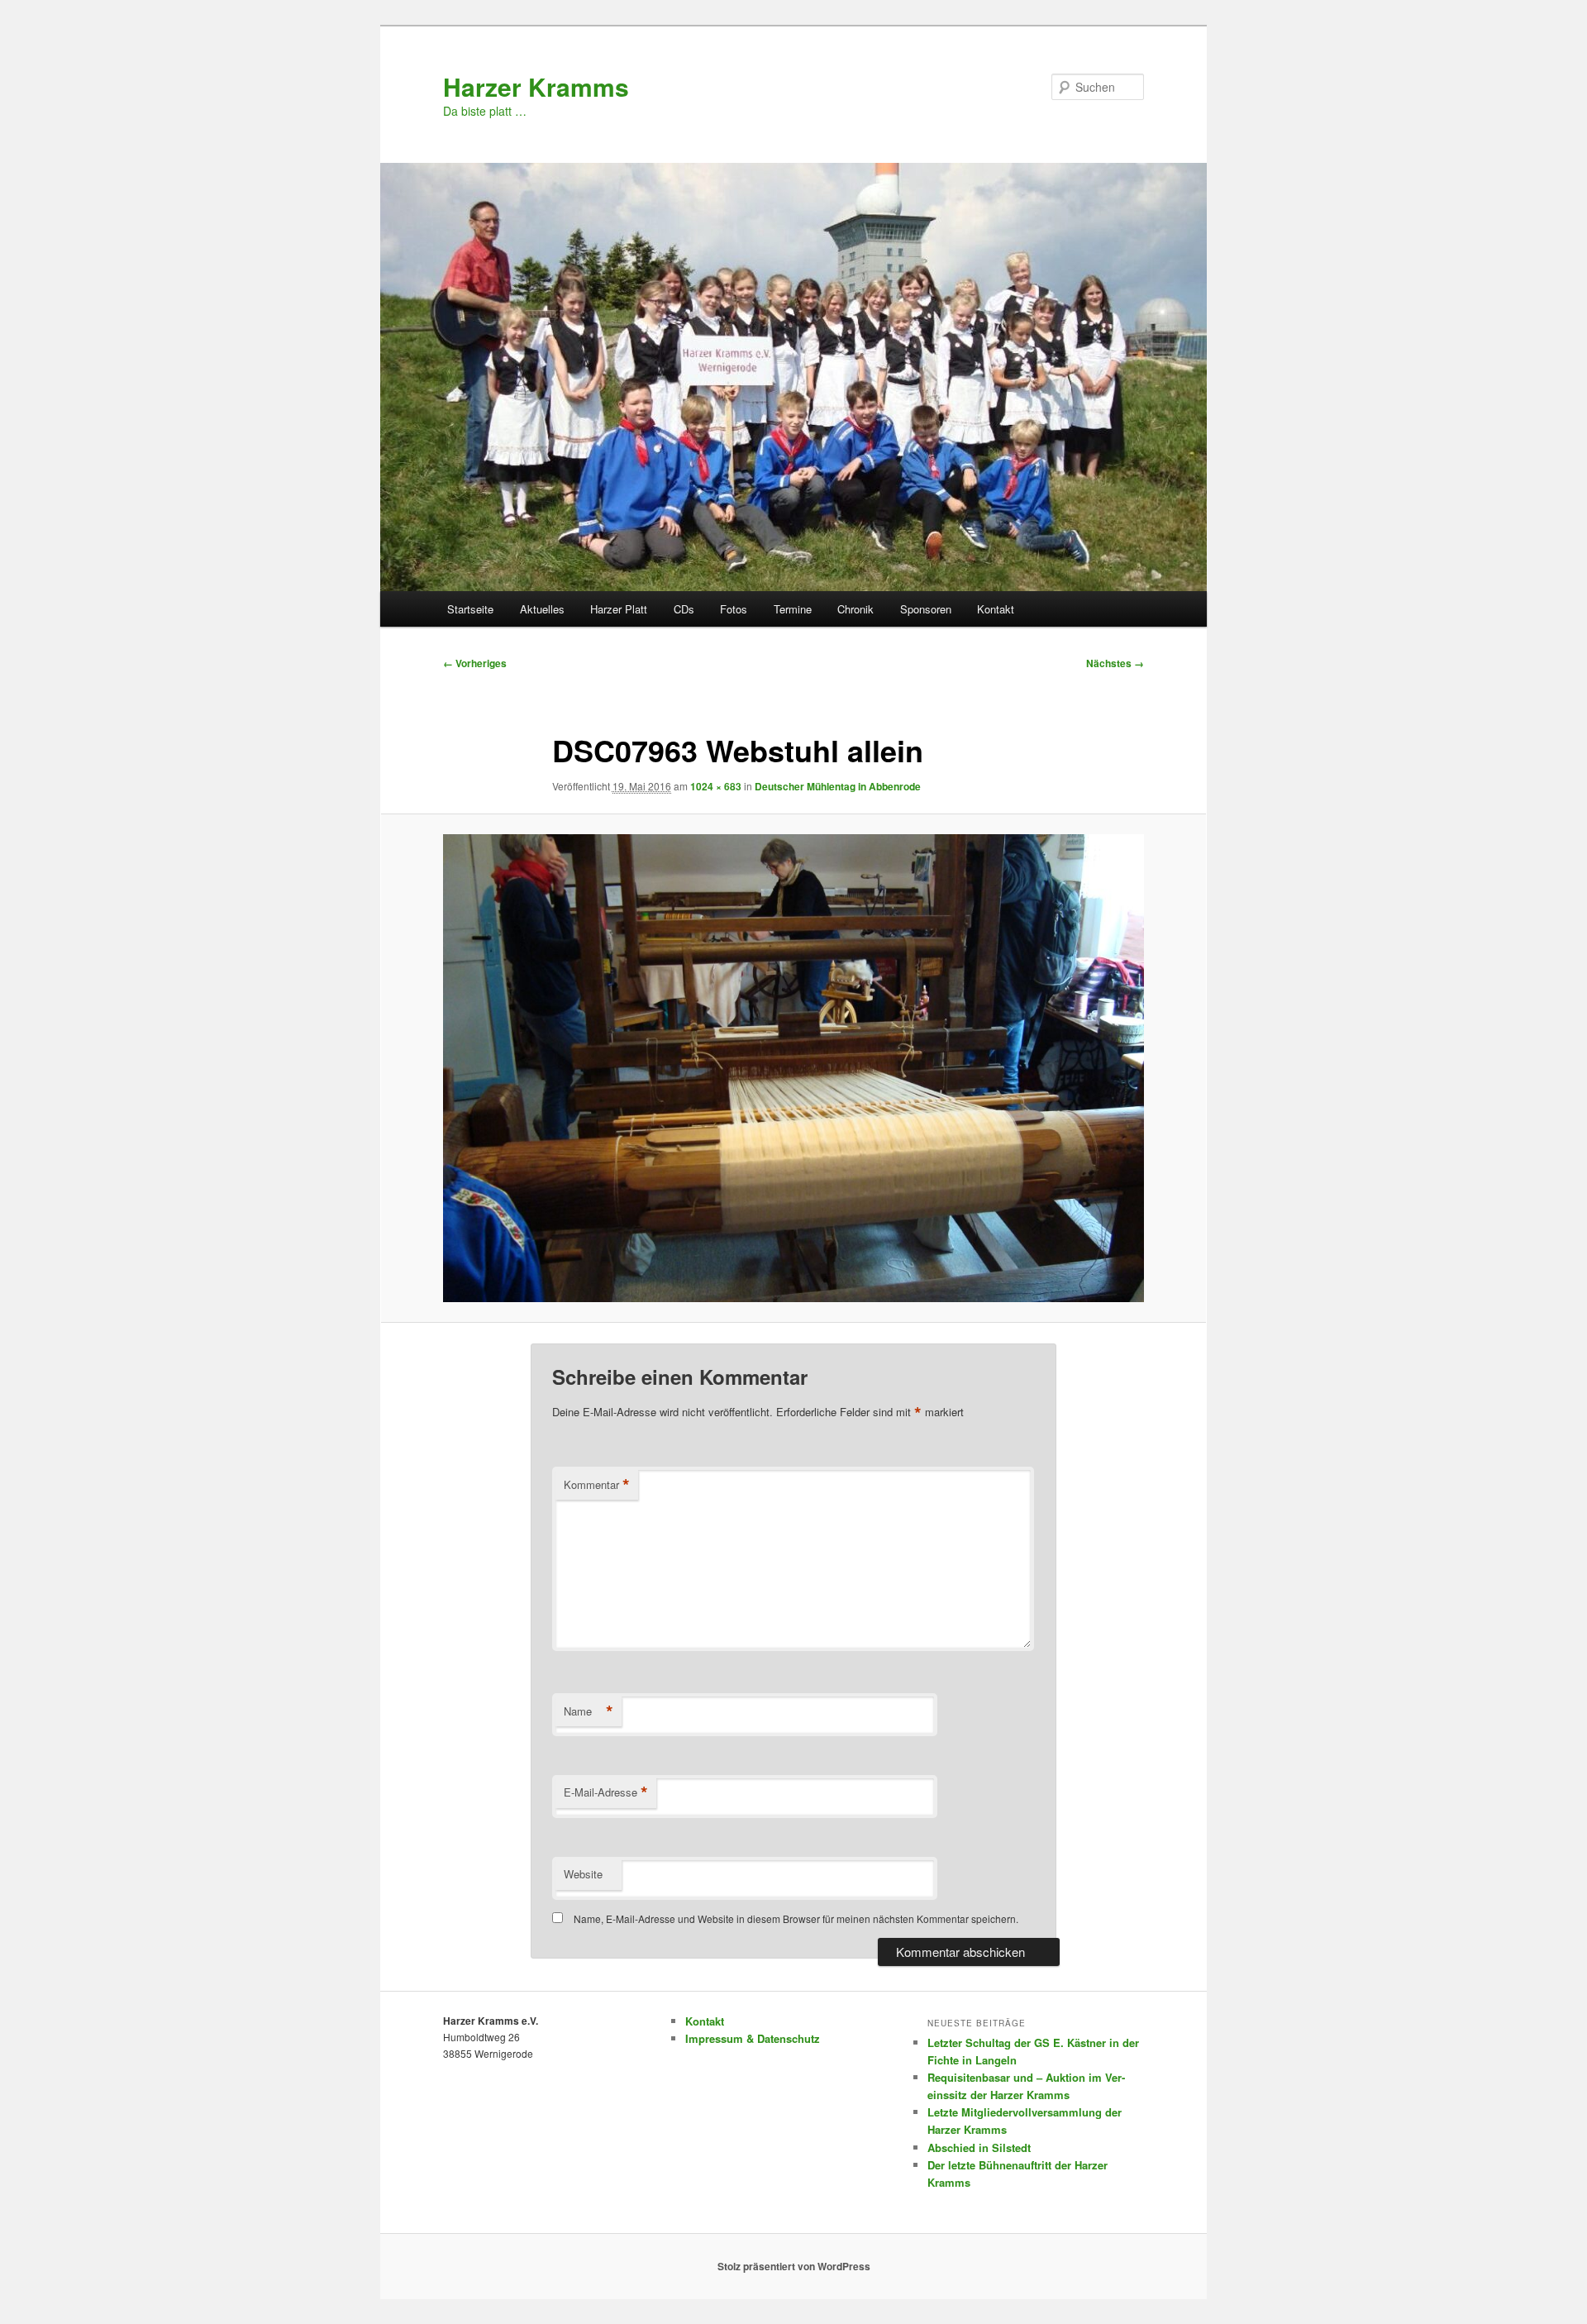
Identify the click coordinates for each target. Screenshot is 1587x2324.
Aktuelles (542, 609)
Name (589, 1711)
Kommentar (597, 1485)
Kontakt (996, 609)
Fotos (734, 609)
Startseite (470, 609)
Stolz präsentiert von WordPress (794, 2266)
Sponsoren (926, 609)
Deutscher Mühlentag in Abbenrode (838, 786)
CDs (684, 609)
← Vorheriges (475, 663)
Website (583, 1874)
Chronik (855, 609)
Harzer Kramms (536, 86)
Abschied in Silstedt (979, 2147)
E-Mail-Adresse (606, 1792)
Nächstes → (1115, 663)
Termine (793, 609)
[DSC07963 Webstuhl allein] (793, 1068)
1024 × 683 (716, 786)
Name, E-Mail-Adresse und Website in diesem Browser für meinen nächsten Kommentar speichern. (796, 1918)
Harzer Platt (619, 609)
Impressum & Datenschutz (753, 2038)
